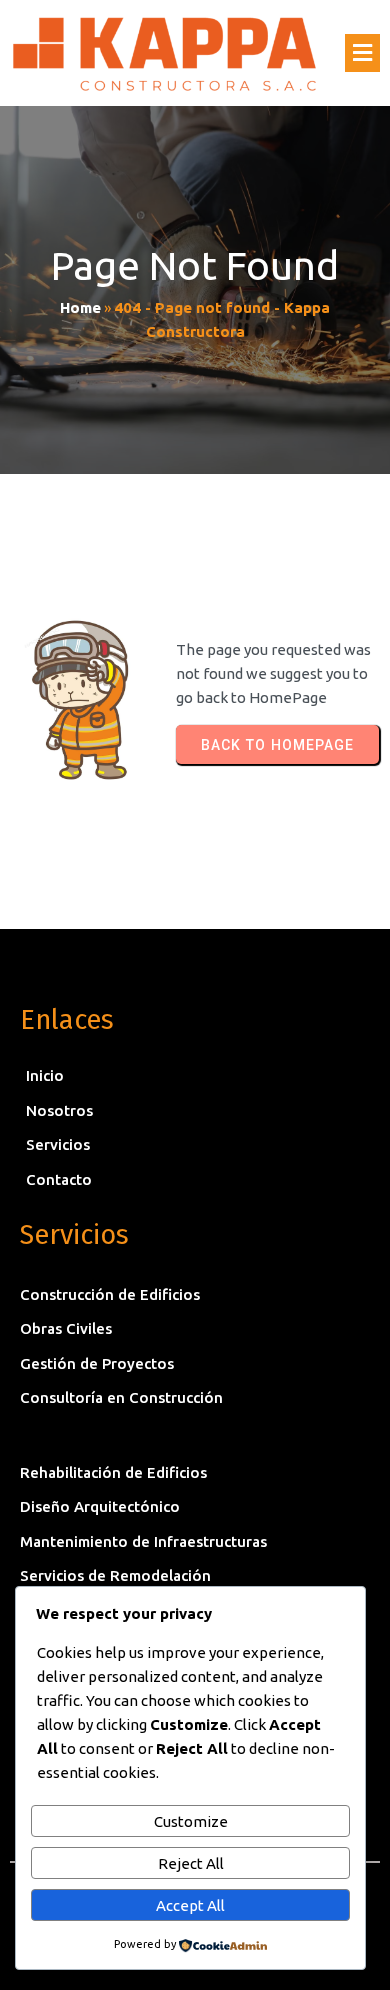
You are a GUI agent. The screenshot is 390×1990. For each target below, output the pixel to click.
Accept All (190, 1905)
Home (80, 307)
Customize (191, 1821)
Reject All (191, 1863)
